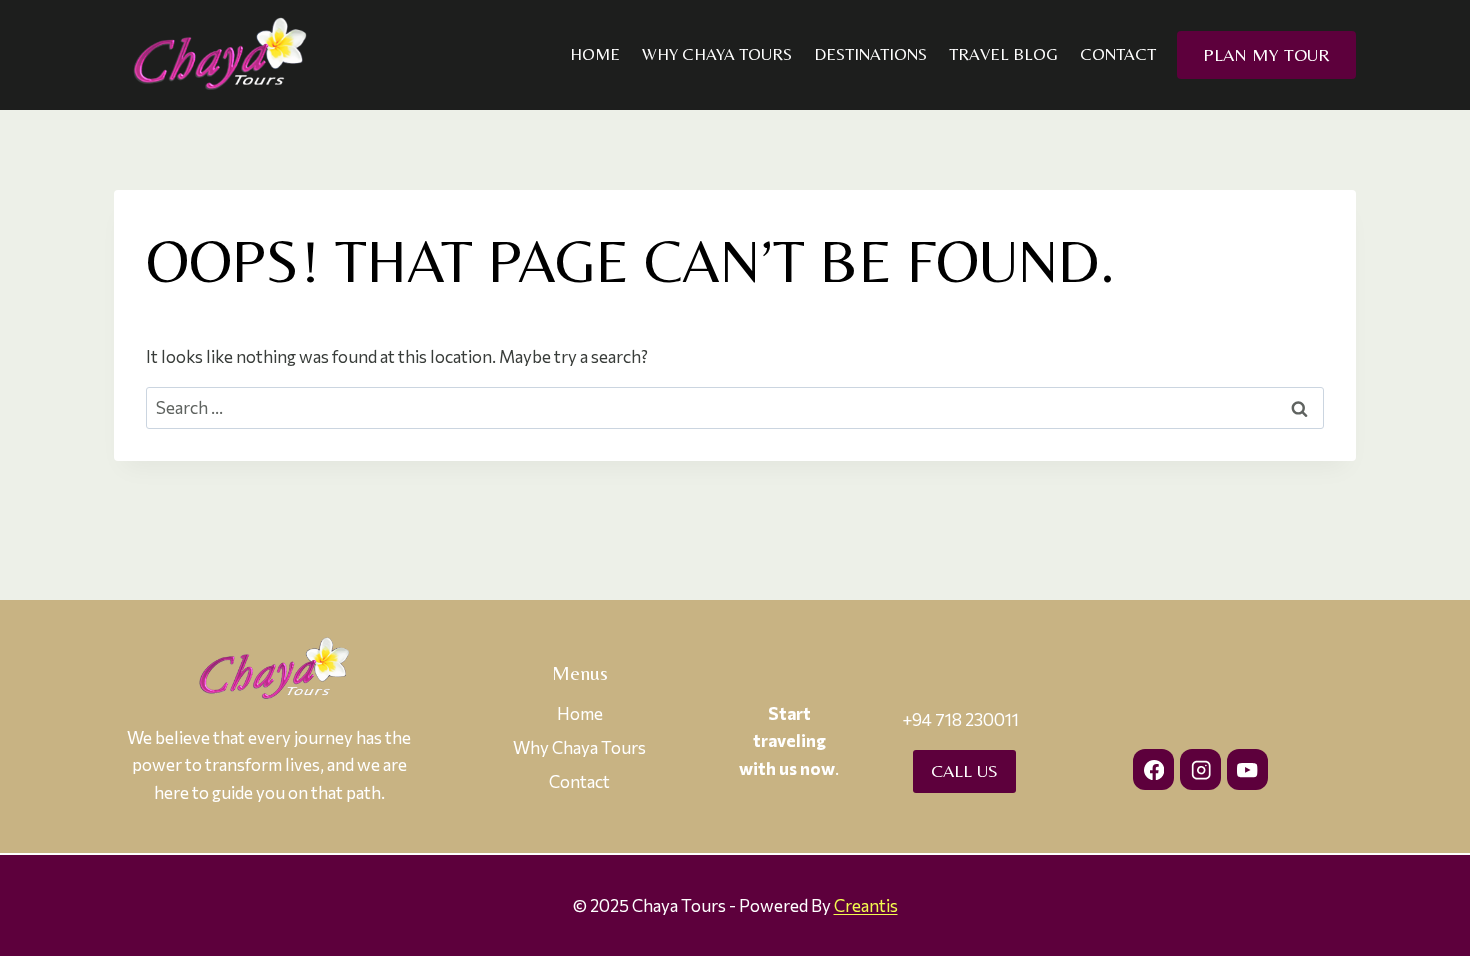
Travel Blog (1003, 54)
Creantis (866, 905)
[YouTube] (1247, 769)
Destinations (870, 54)
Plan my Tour (1266, 54)
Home (595, 54)
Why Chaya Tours (717, 54)
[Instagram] (1200, 769)
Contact (1118, 54)
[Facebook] (1153, 769)
